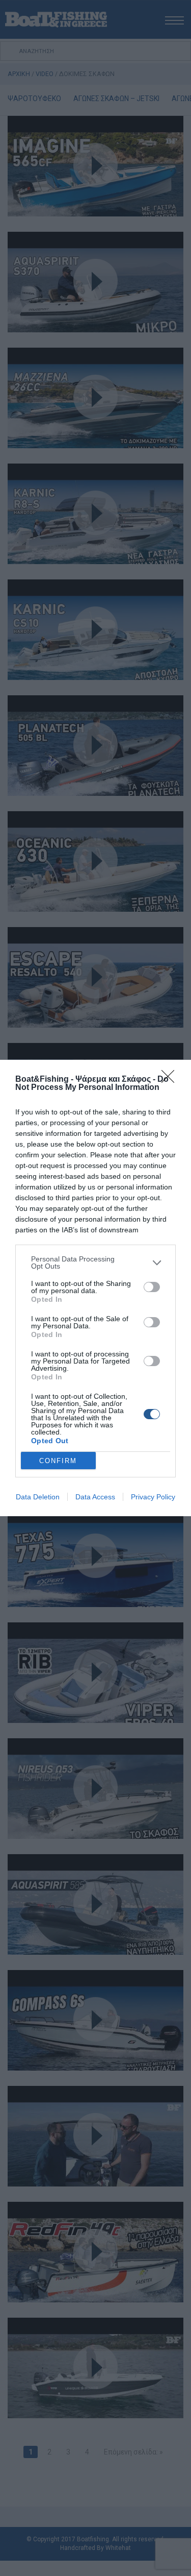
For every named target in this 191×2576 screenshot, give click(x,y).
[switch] (152, 1287)
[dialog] (95, 1288)
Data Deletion (38, 1497)
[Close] (171, 1080)
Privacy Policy (153, 1497)
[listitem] (95, 1262)
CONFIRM (58, 1461)
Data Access (95, 1497)
